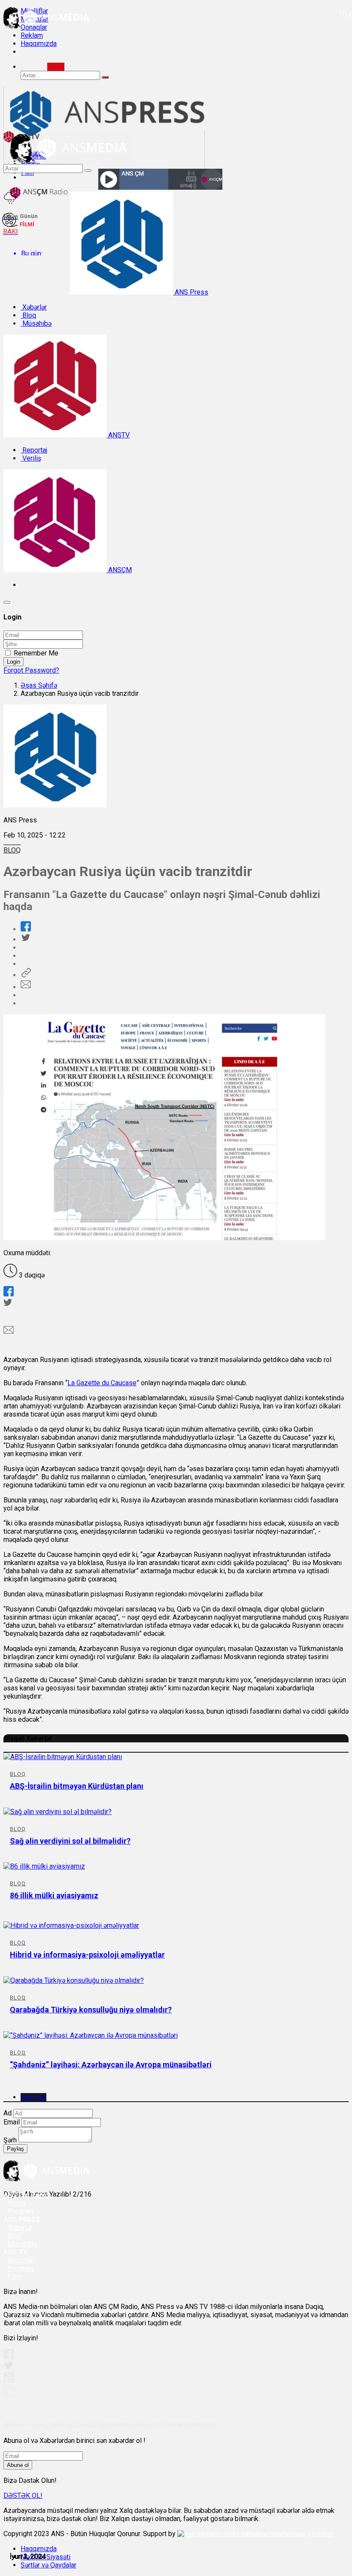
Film (14, 2277)
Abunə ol (18, 2465)
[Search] (56, 67)
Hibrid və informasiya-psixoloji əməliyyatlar (87, 1955)
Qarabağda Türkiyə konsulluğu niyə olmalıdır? (91, 2010)
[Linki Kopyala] (26, 975)
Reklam (32, 35)
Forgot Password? (31, 670)
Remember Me (36, 653)
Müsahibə (36, 323)
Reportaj (34, 450)
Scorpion (320, 2534)
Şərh (10, 2140)
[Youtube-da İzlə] (9, 2381)
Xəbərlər (34, 307)
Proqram (21, 2268)
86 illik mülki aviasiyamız (54, 1895)
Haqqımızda (39, 44)
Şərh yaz (33, 2097)
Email (12, 2122)
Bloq (28, 315)
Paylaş (15, 2149)
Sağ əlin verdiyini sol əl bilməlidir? (70, 1841)
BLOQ (12, 850)
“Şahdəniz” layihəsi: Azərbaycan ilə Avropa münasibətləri (111, 2065)
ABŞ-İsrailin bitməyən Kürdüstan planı (77, 1786)
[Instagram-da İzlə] (9, 2395)
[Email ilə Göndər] (26, 987)
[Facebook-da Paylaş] (26, 929)
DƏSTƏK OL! (23, 2496)
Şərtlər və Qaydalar (49, 2565)
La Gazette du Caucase (102, 1383)
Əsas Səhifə (39, 685)
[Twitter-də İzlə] (8, 2367)
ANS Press (191, 292)
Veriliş (31, 458)
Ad (8, 2113)
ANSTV (118, 435)
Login (14, 662)
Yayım (17, 2203)
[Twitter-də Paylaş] (25, 939)
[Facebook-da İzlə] (9, 2357)
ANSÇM (119, 570)
